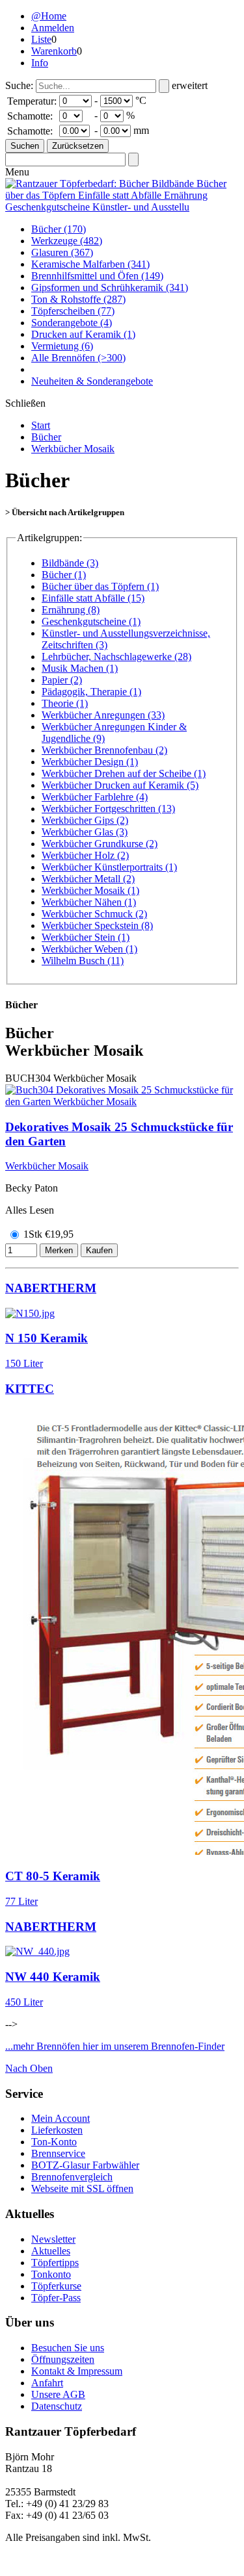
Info (40, 63)
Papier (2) (62, 680)
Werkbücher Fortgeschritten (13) (108, 809)
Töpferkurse (56, 2286)
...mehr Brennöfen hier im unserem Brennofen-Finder (115, 2046)
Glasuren (62, 252)
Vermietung (62, 346)
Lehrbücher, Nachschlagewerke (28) (116, 657)
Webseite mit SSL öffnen (82, 2188)
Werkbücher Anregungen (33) (103, 715)
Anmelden (53, 28)
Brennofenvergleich (72, 2177)
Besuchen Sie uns (68, 2348)
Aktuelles (51, 2251)
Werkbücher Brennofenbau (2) (104, 750)
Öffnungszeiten (63, 2359)
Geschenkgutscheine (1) (91, 621)
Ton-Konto (54, 2142)
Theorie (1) (65, 703)
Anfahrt (47, 2383)
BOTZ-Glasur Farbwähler (85, 2165)
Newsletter (53, 2239)
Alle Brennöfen (78, 358)
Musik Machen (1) (80, 668)
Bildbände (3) (70, 563)
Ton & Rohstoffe (78, 299)
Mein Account (61, 2118)
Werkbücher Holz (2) (85, 855)
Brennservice (58, 2153)
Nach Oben (29, 2068)
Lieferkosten (57, 2130)
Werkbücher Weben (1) (89, 949)
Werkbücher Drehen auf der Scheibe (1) (124, 773)
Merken (59, 1250)
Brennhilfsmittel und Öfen (97, 276)
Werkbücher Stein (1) (86, 937)
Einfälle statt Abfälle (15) (93, 598)
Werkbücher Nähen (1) (89, 902)
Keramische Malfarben (90, 264)
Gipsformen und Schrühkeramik (110, 287)
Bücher (59, 229)
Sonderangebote (72, 323)
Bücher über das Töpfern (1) (100, 586)
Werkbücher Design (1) (90, 762)
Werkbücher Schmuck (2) (94, 914)
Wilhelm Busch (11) (83, 961)
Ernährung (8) (71, 610)
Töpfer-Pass (56, 2298)
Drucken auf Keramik (83, 334)
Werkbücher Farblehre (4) (95, 797)
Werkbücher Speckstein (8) (97, 925)
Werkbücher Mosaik (73, 449)
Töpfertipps (55, 2263)
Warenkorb (54, 51)
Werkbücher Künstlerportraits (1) (109, 867)
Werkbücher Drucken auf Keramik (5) (120, 785)
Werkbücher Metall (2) (88, 879)
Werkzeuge (67, 241)
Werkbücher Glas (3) (85, 832)
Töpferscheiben (73, 311)
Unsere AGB (58, 2394)
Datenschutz (57, 2406)
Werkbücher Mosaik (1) (90, 890)
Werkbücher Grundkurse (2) (100, 844)
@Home (49, 16)
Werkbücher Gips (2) (85, 820)
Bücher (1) (64, 575)
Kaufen (99, 1250)
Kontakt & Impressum (77, 2371)
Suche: (19, 85)
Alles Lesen (30, 1210)
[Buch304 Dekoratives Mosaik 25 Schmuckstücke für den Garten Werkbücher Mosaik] (122, 1102)
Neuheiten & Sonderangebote (92, 381)
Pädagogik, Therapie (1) (91, 692)
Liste (41, 39)
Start (41, 425)
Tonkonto (51, 2274)
